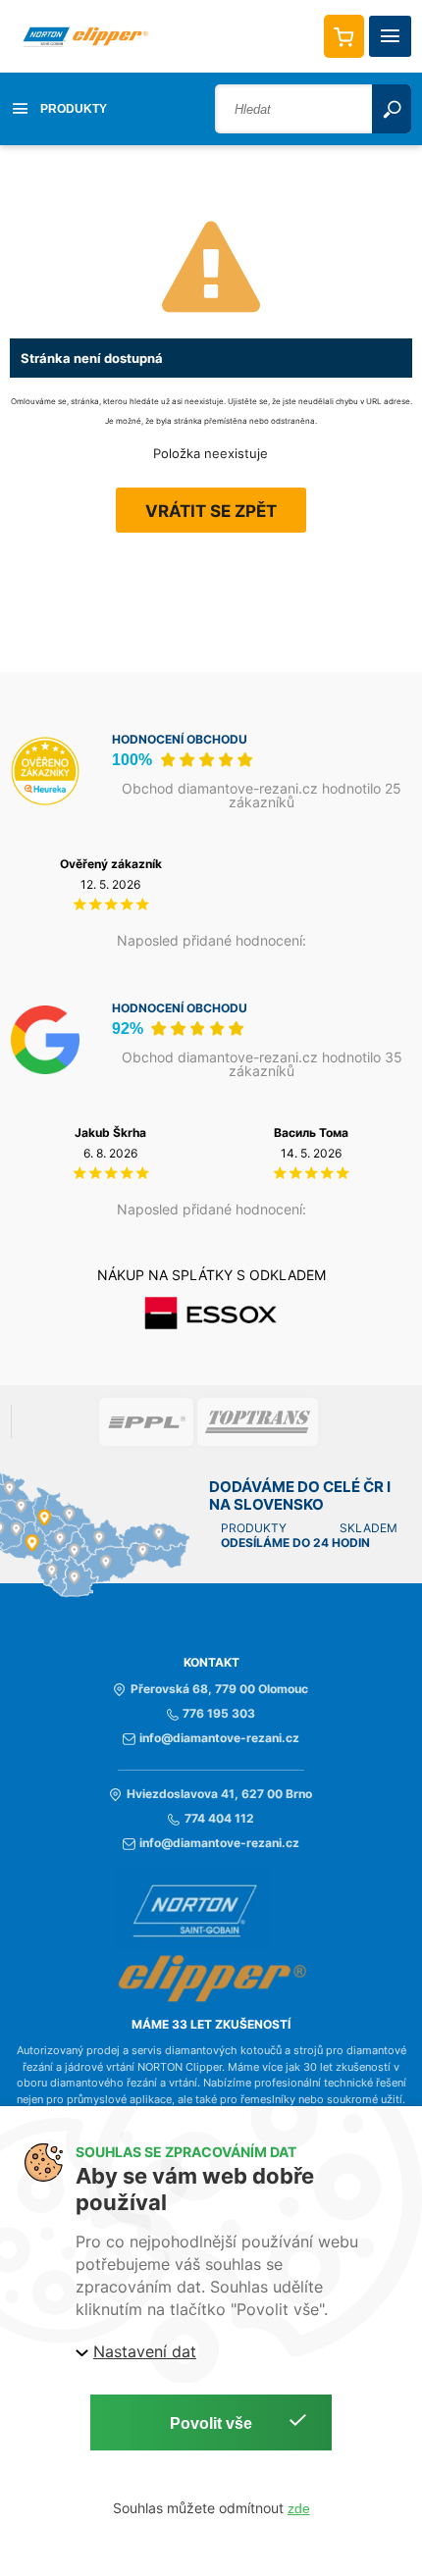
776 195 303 (219, 1714)
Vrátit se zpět (211, 511)
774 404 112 (219, 1819)
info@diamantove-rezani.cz (219, 1738)
